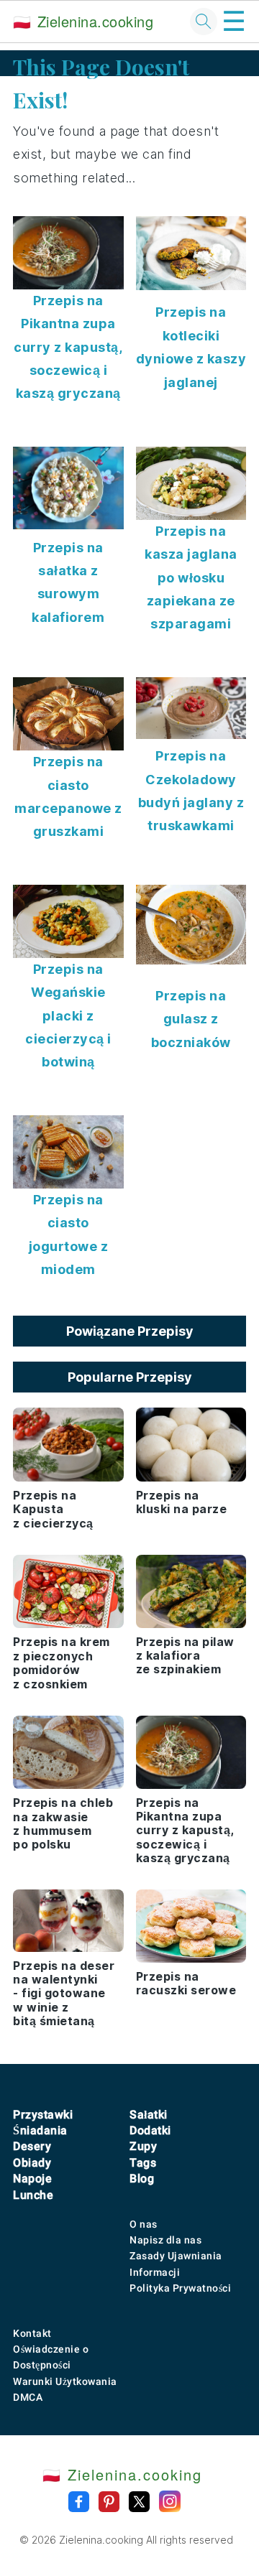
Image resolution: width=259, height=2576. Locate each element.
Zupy (143, 2146)
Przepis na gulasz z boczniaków (191, 1019)
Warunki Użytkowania (65, 2381)
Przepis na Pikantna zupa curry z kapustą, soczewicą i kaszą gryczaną (68, 347)
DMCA (28, 2397)
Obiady (32, 2163)
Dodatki (150, 2130)
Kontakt (32, 2333)
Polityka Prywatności (180, 2288)
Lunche (33, 2195)
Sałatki (149, 2115)
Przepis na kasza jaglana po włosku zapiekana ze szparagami (191, 578)
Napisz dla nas (165, 2240)
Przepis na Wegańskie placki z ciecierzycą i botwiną (68, 1016)
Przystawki (43, 2115)
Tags (143, 2163)
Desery (32, 2146)
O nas (144, 2224)
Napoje (32, 2179)
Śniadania (40, 2130)
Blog (142, 2179)
